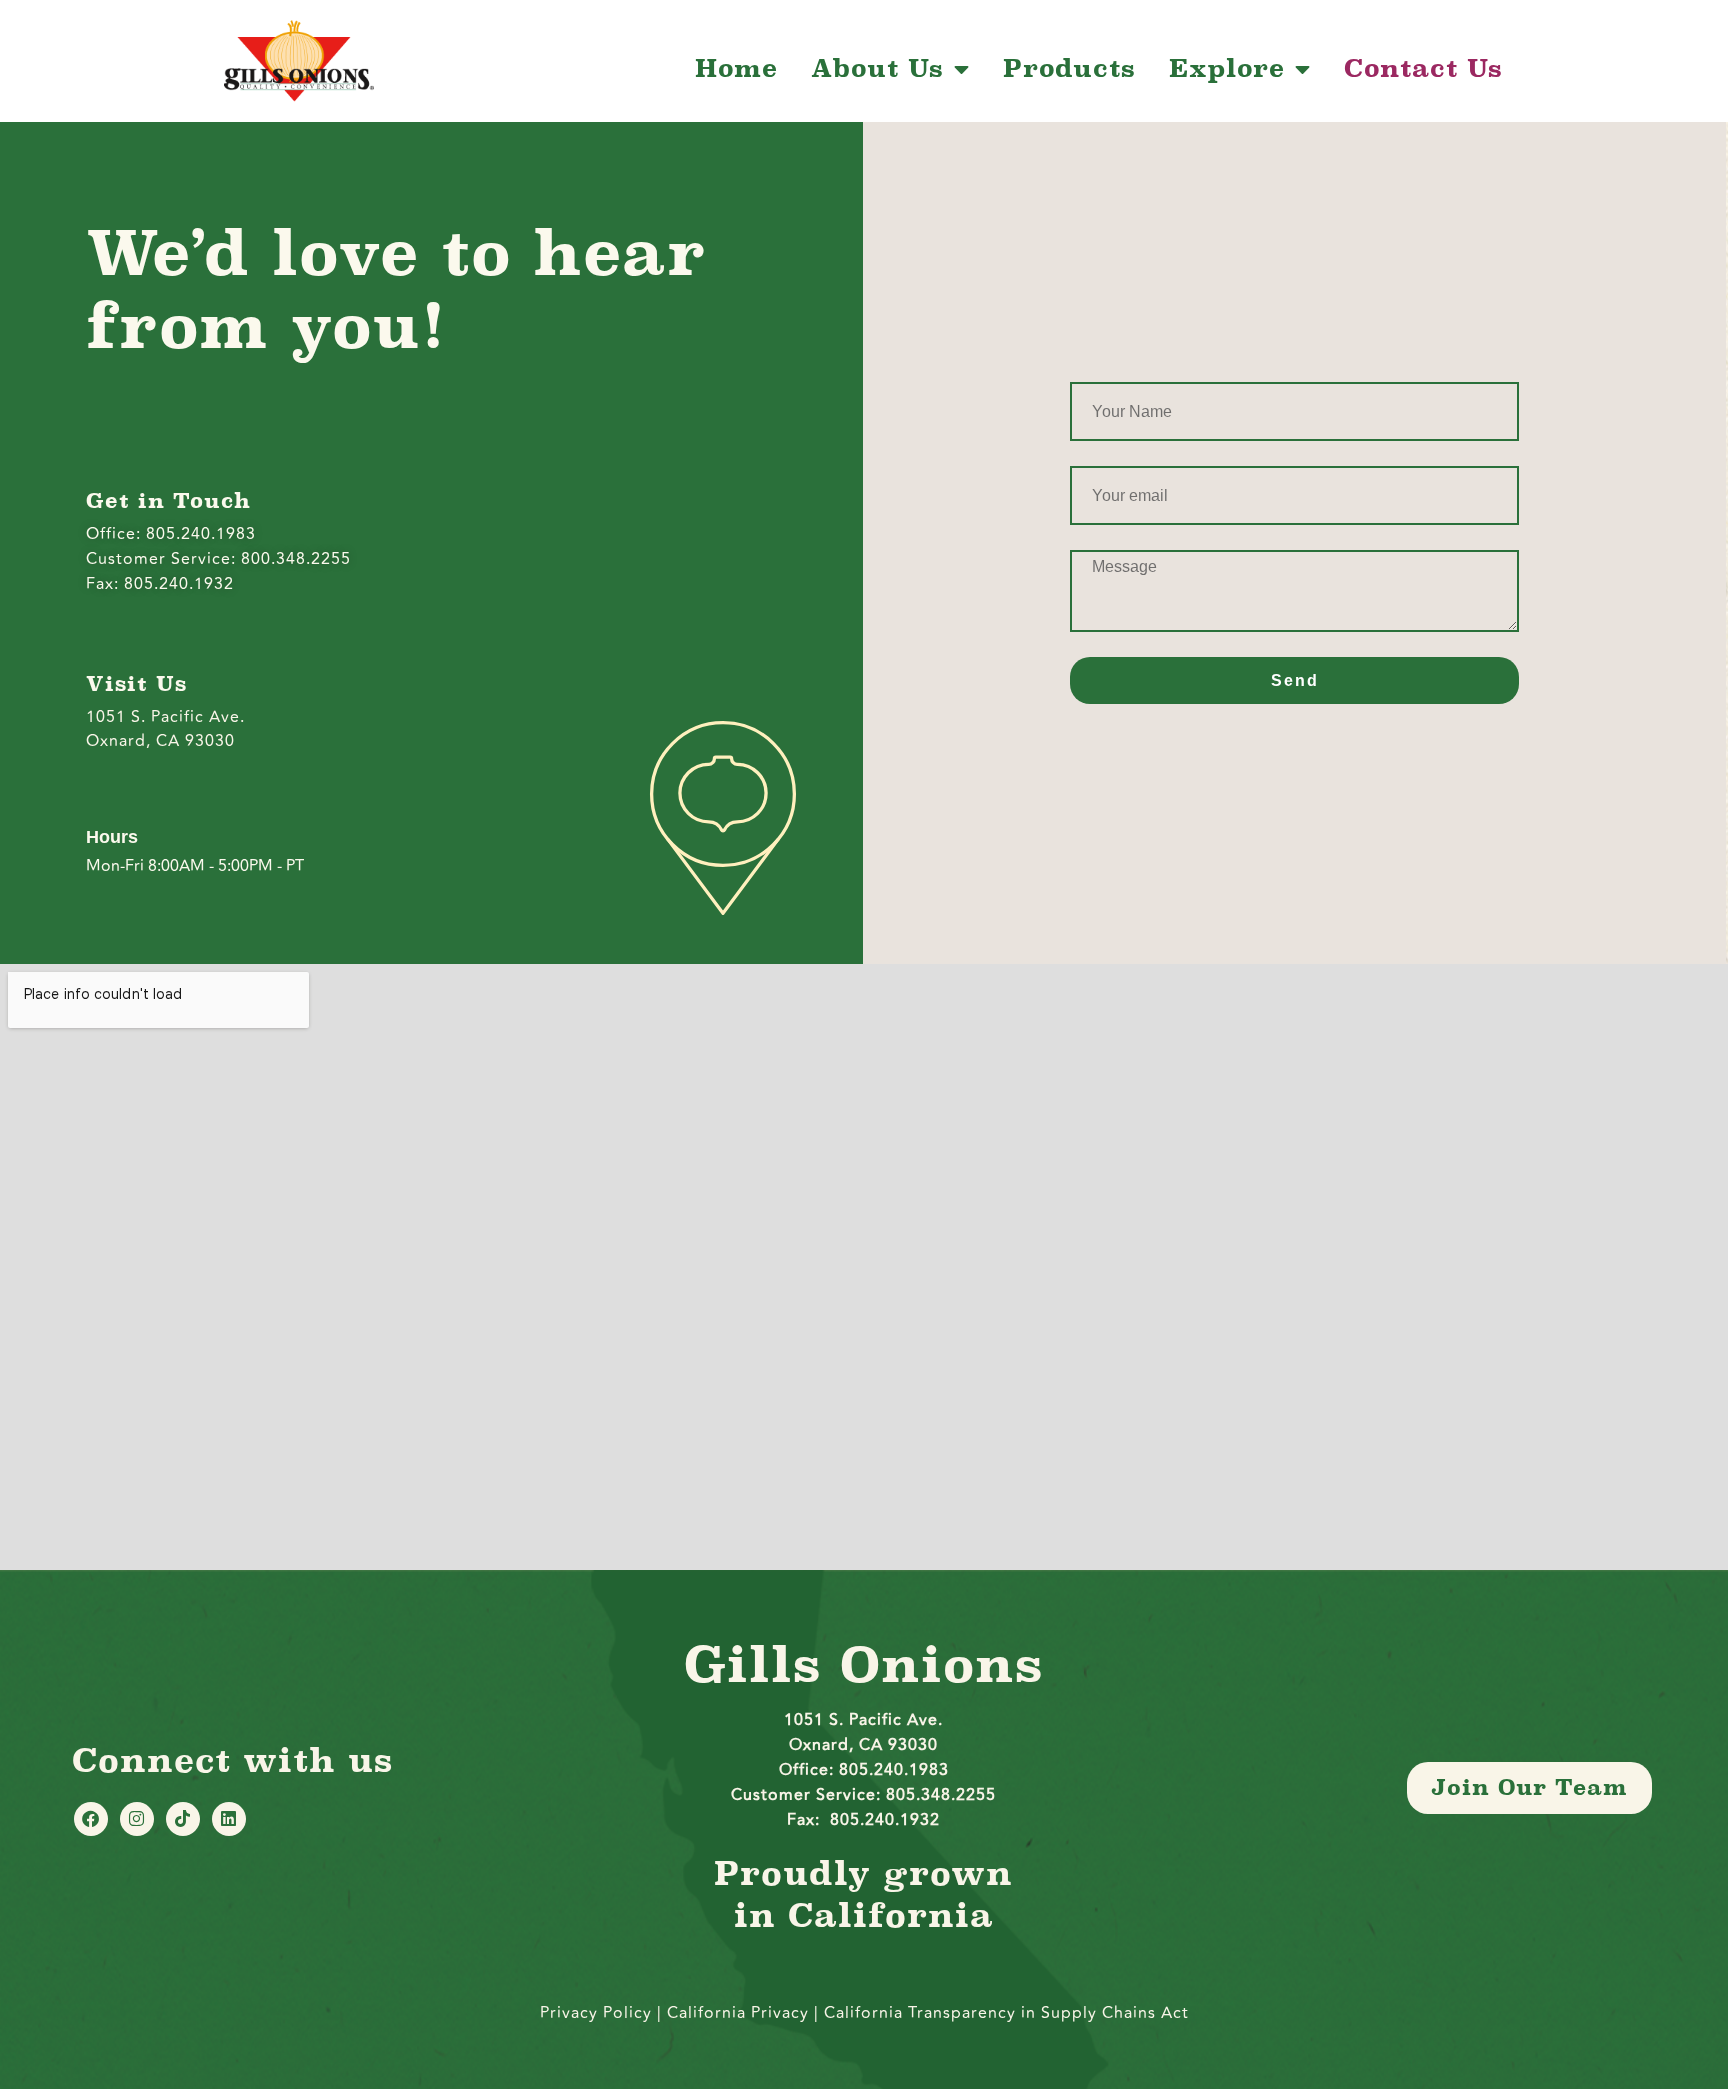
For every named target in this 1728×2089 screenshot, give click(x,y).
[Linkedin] (229, 1819)
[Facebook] (91, 1819)
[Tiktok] (183, 1819)
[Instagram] (137, 1819)
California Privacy (740, 2013)
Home (736, 69)
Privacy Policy (596, 2013)
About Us (877, 69)
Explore (1227, 69)
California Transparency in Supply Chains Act (1006, 2013)
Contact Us (1423, 69)
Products (1069, 69)
